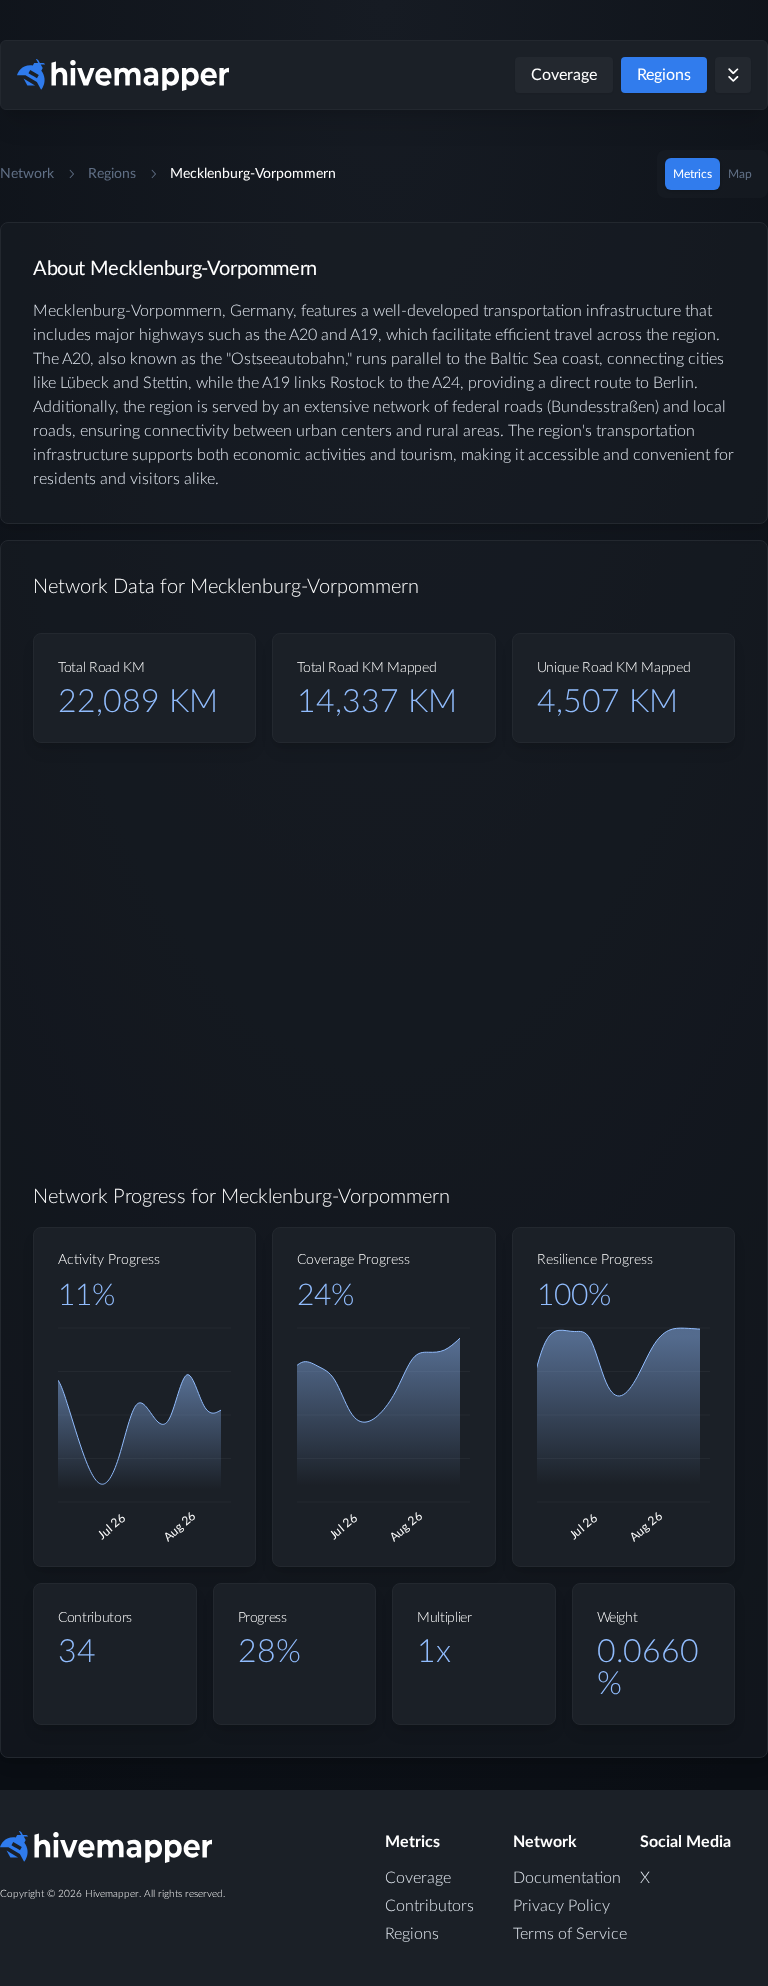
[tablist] (712, 174)
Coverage (564, 75)
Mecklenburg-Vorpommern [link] (253, 174)
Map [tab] (740, 174)
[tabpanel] (384, 1006)
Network (27, 174)
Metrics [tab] (692, 174)
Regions (664, 75)
